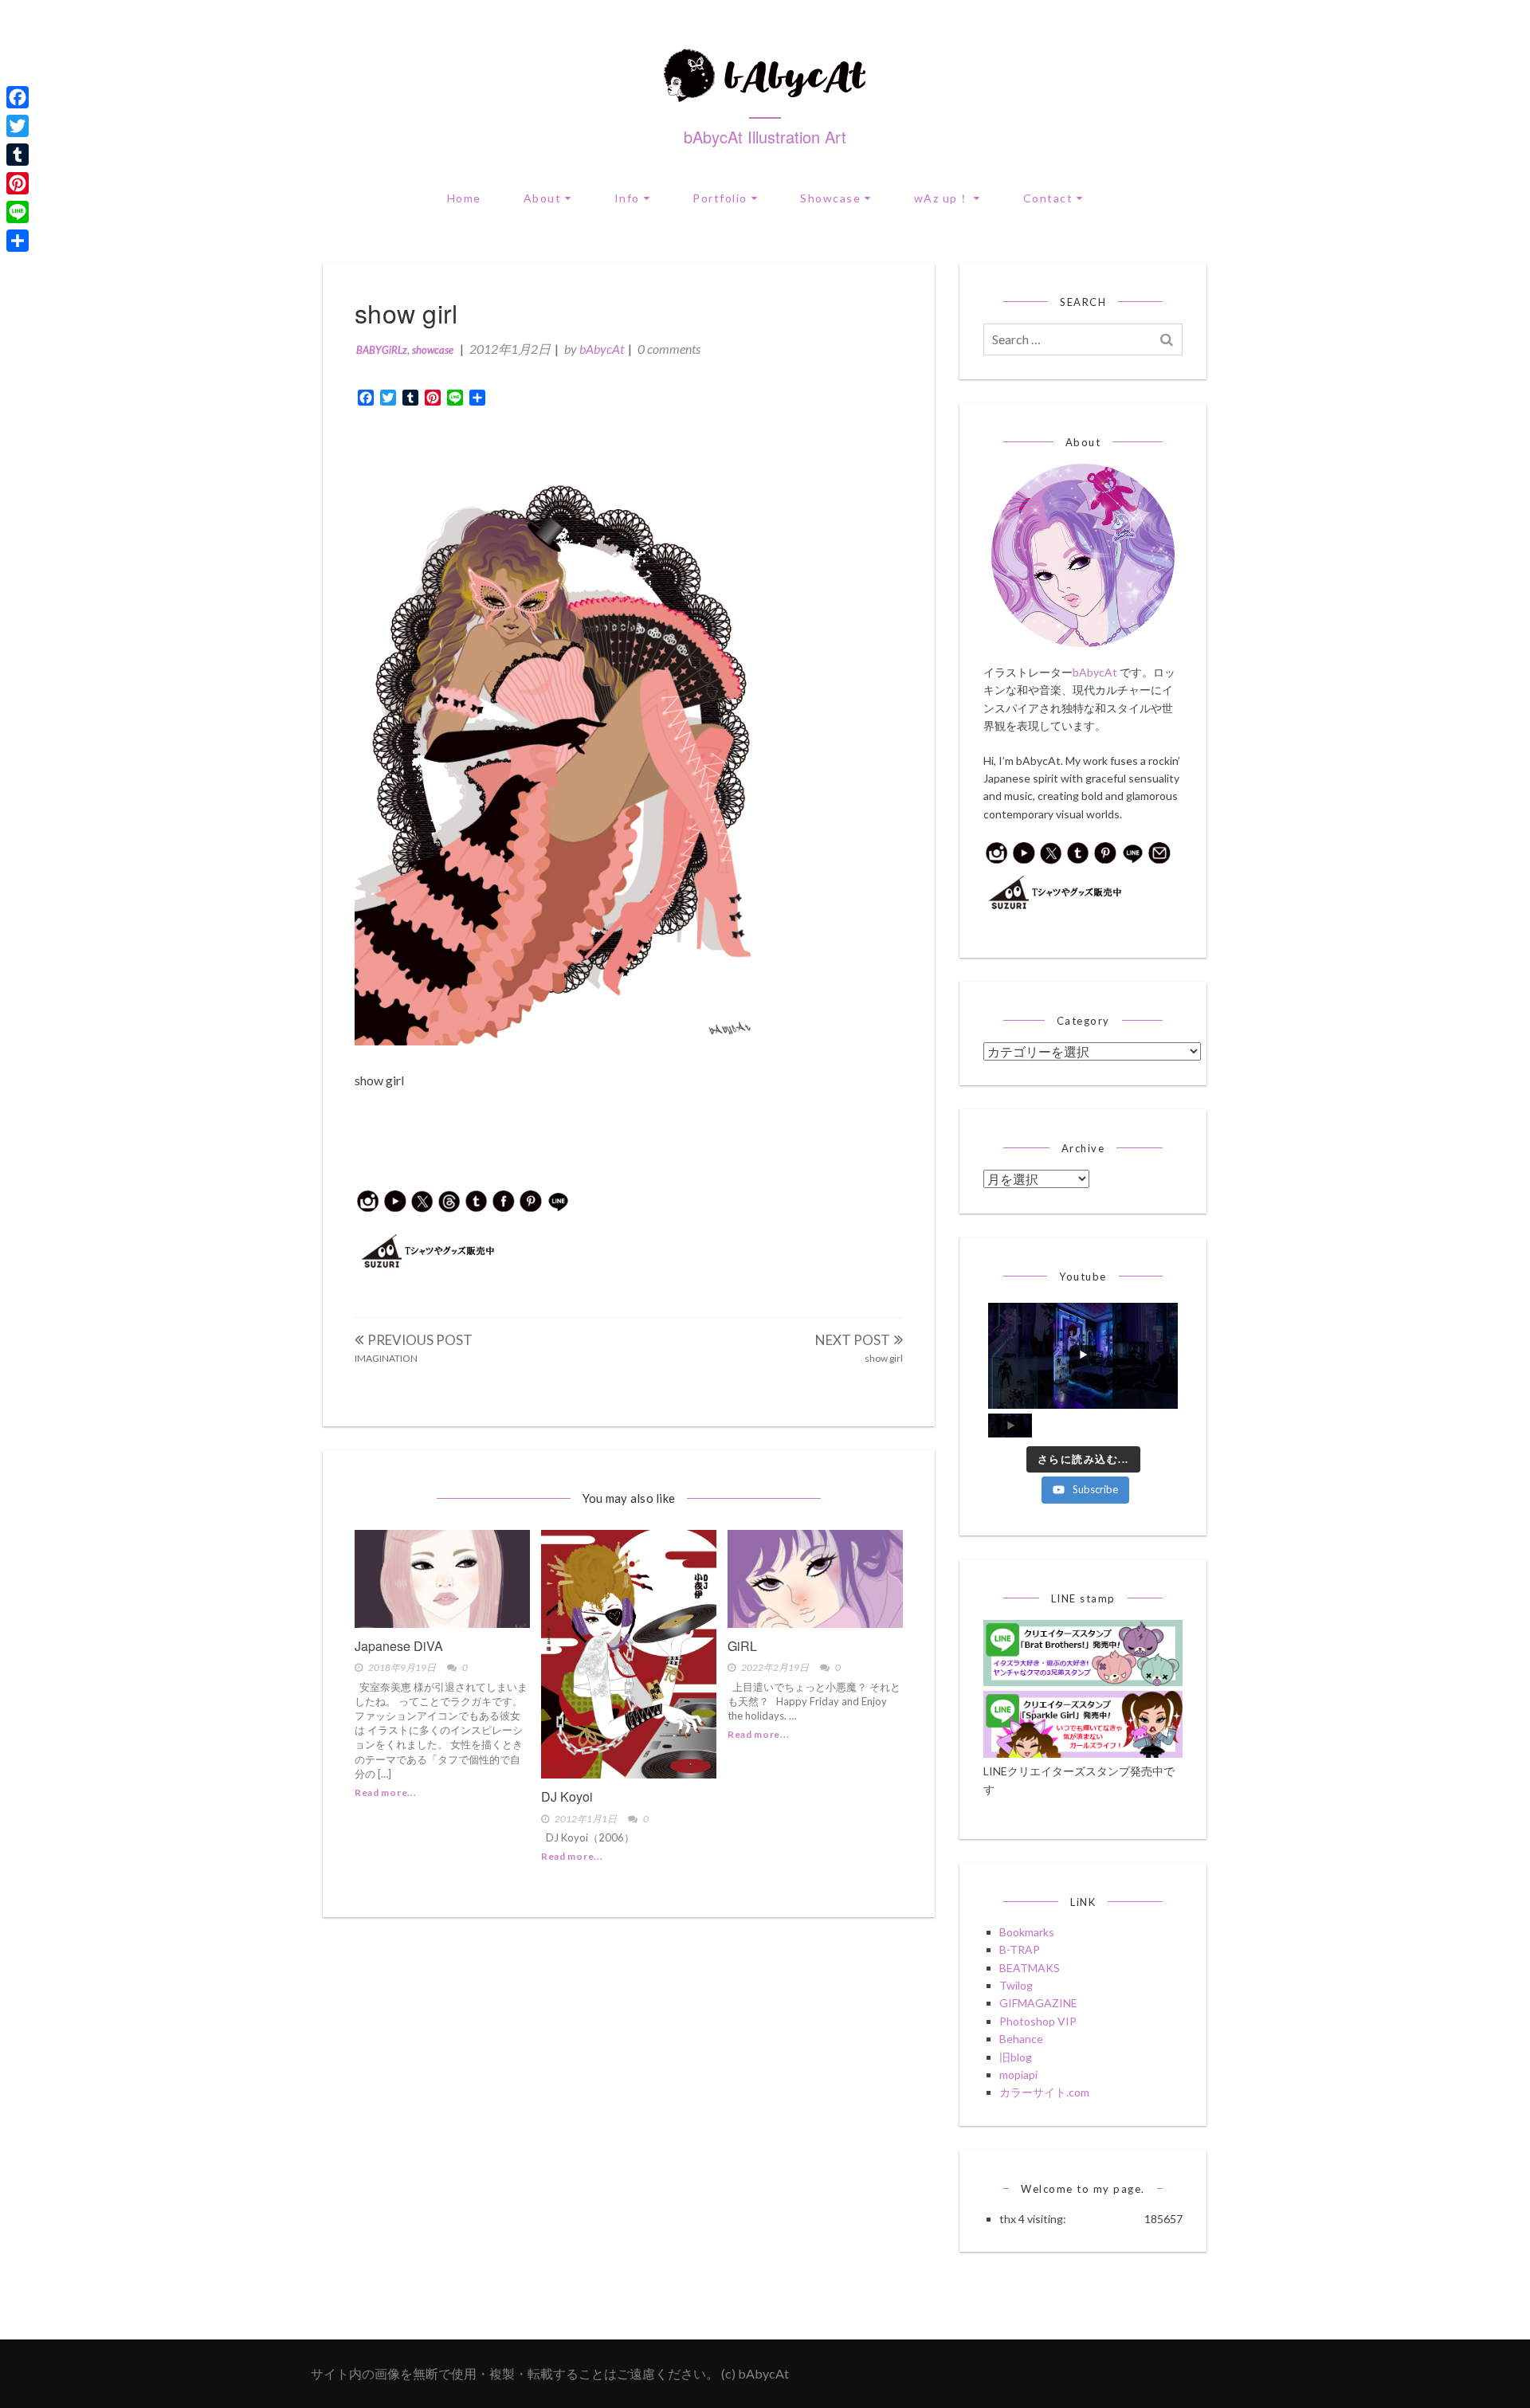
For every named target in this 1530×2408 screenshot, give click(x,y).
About (543, 198)
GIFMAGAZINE (1038, 2003)
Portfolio (720, 198)
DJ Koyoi (567, 1796)
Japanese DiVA (399, 1646)
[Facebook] (18, 97)
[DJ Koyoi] (629, 1654)
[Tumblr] (18, 155)
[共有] (18, 241)
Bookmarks (1027, 1932)
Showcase (830, 198)
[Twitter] (18, 126)
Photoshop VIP (1038, 2021)
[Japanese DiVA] (442, 1579)
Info (627, 198)
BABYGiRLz (382, 350)
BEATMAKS (1030, 1968)
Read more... (385, 1792)
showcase (433, 350)
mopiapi (1018, 2075)
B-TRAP (1020, 1949)
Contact (1048, 198)
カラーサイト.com (1044, 2092)
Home (464, 198)
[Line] (18, 212)
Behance (1021, 2039)
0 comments (669, 349)
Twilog (1016, 1985)
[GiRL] (815, 1579)
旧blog (1016, 2057)
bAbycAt (602, 349)
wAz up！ (942, 198)
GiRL (742, 1646)
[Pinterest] (18, 183)
